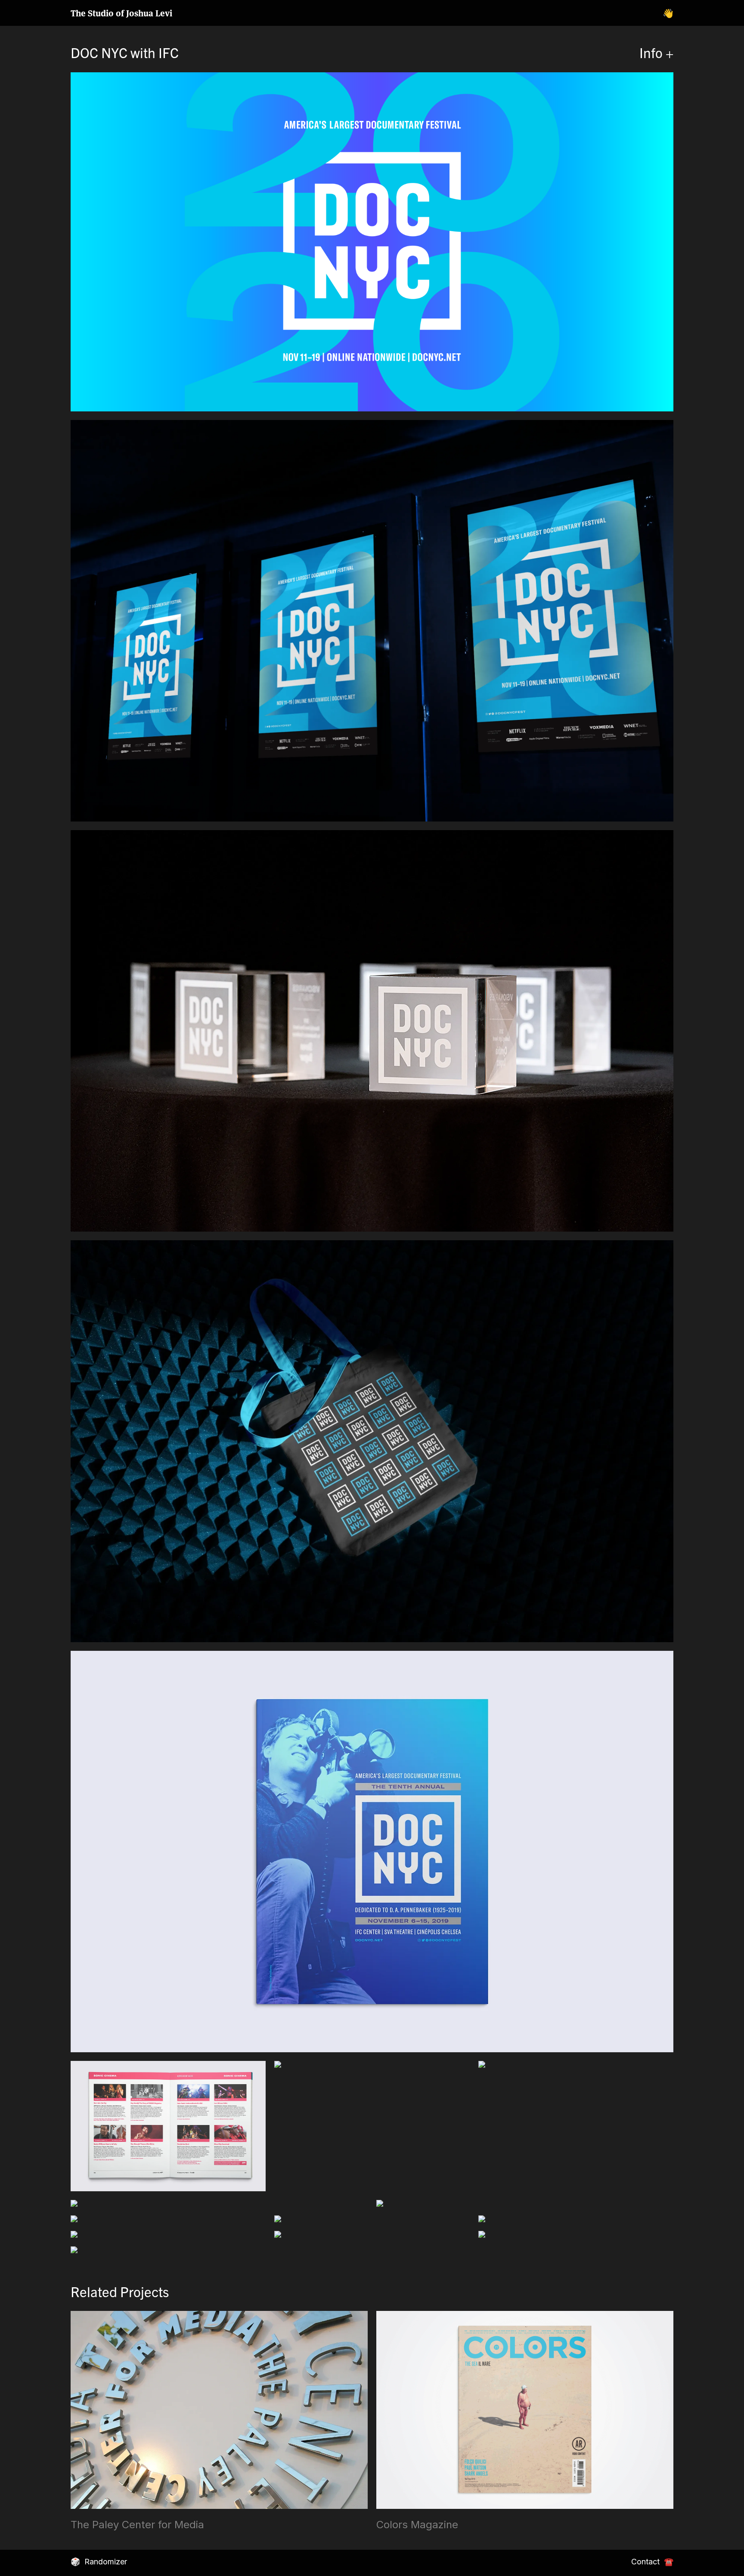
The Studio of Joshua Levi (121, 13)
